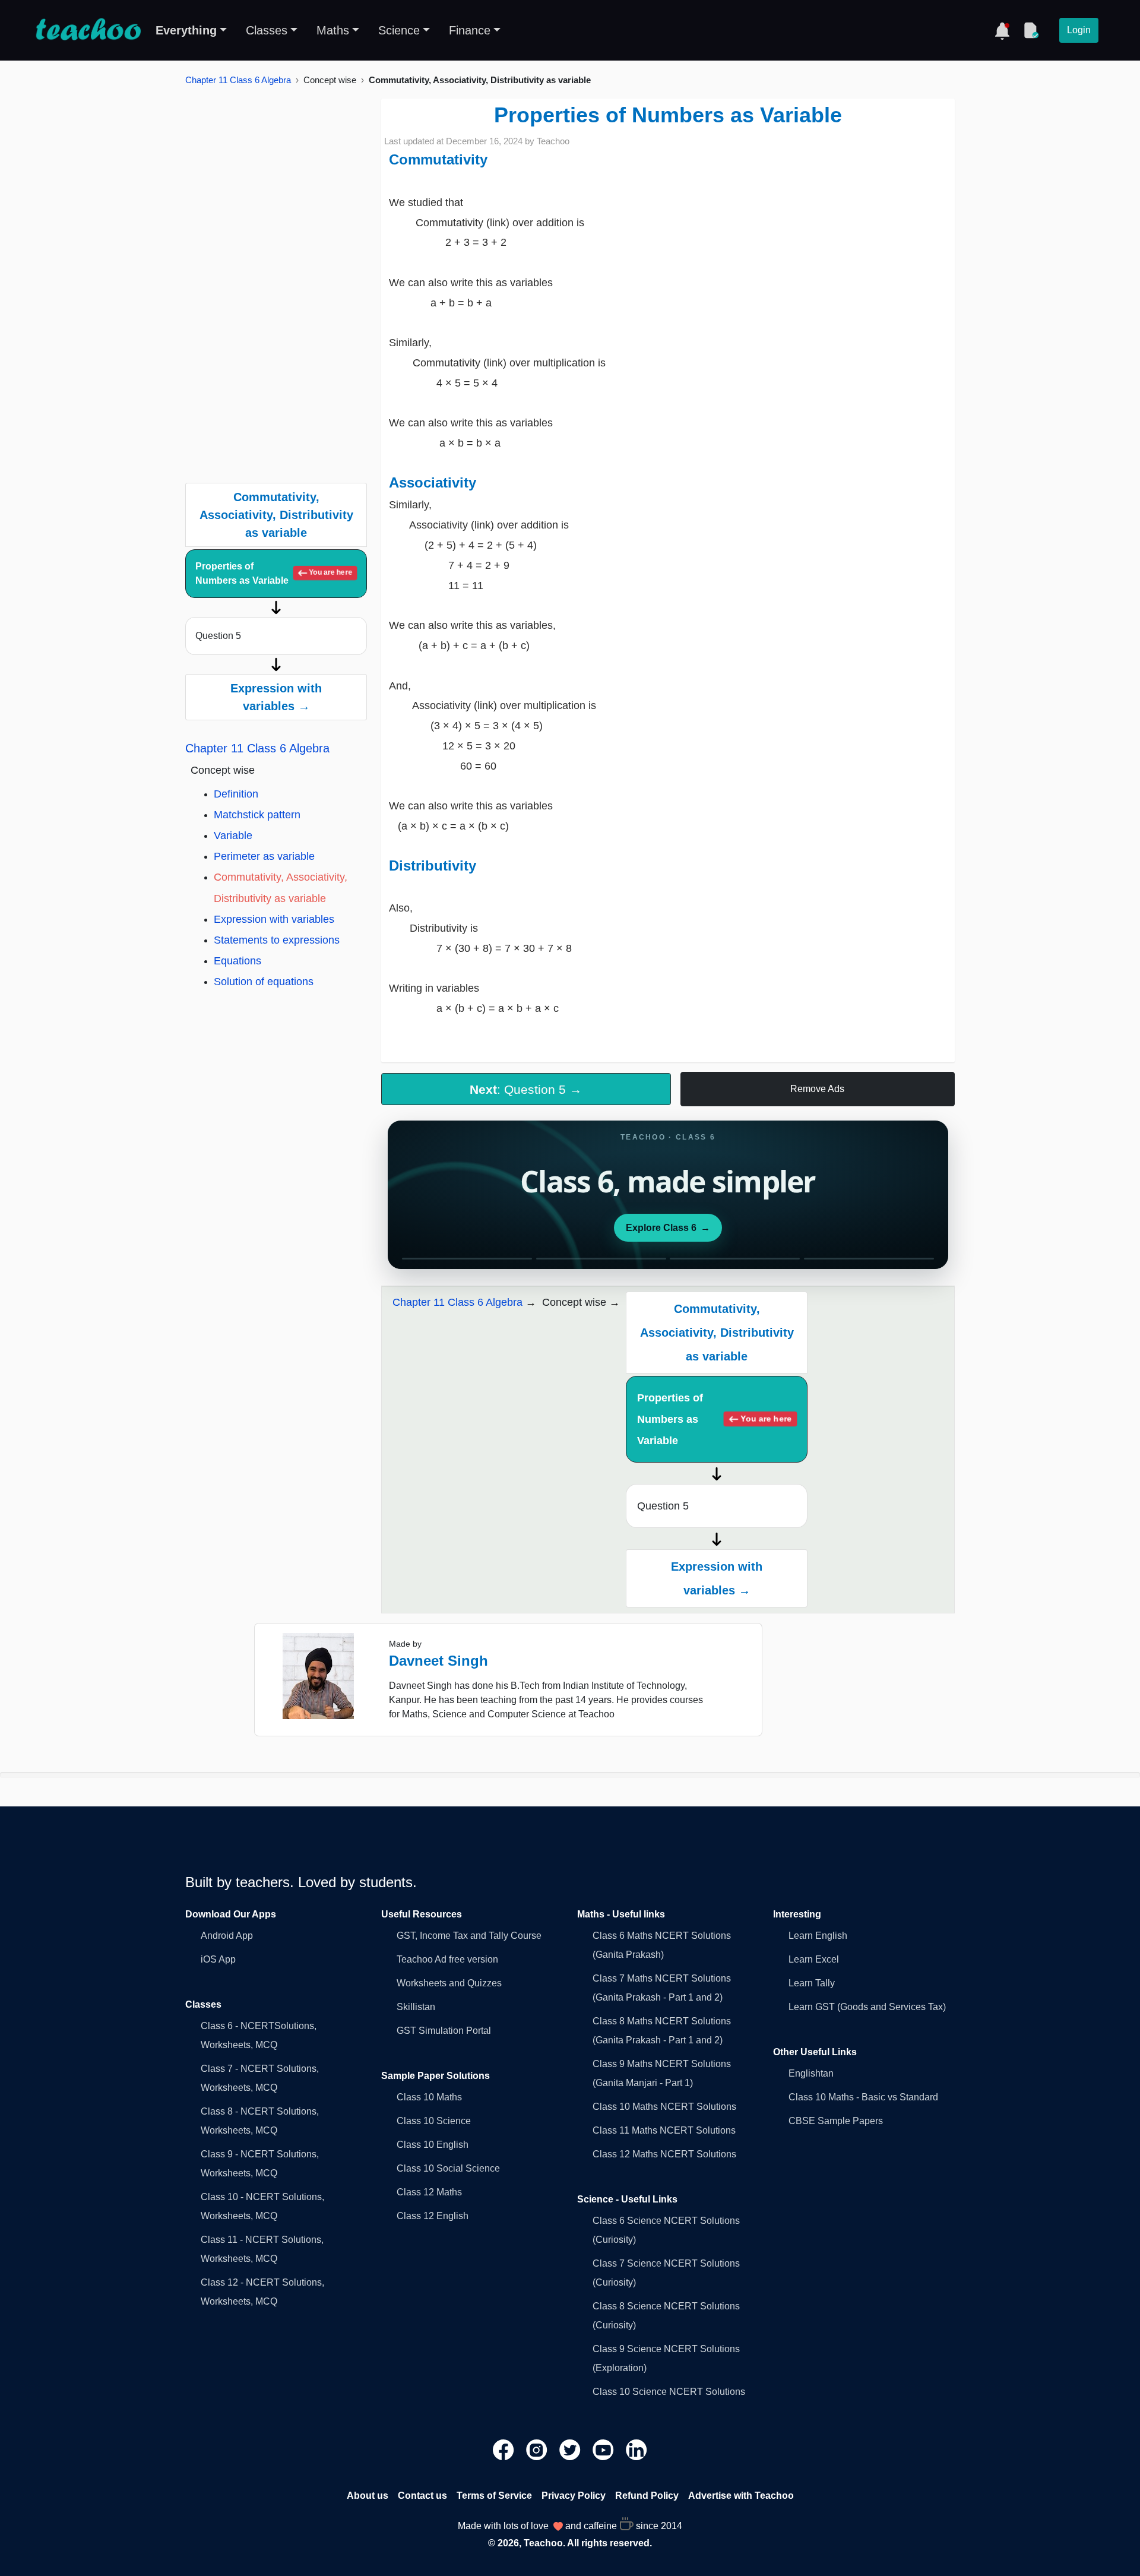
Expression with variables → (276, 697)
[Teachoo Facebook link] (505, 2449)
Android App (227, 1936)
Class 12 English (433, 2216)
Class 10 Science (434, 2121)
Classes (267, 30)
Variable (233, 836)
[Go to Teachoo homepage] (88, 30)
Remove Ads (817, 1089)
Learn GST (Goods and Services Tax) (867, 2007)
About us (368, 2496)
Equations (237, 961)
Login (1079, 30)
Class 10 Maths (429, 2097)
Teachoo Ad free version (447, 1959)
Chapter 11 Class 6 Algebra (238, 80)
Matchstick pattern (257, 815)
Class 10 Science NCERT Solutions (669, 2392)
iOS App (218, 1959)
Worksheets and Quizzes (449, 1983)
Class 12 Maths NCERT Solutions (664, 2154)
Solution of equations (264, 982)
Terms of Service (494, 2496)
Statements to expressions (277, 940)
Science (399, 30)
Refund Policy (647, 2496)
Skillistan (416, 2007)
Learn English (818, 1936)
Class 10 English (433, 2145)
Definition (236, 794)
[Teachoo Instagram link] (538, 2449)
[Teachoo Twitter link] (571, 2449)
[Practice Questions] (1031, 30)
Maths (333, 30)
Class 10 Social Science (448, 2168)
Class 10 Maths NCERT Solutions (664, 2107)
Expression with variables (274, 919)
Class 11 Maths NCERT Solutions (664, 2130)
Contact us (422, 2496)
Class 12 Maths (429, 2192)
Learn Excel (814, 1959)
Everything (186, 30)
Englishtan (811, 2073)
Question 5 (218, 636)
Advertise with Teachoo (741, 2496)
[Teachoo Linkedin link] (636, 2449)
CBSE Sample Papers (836, 2121)
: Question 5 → (526, 1089)
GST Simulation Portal (444, 2031)
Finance (470, 30)
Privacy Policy (574, 2496)
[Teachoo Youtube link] (604, 2449)
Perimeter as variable (264, 856)
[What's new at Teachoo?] (1002, 30)
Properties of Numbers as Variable (274, 573)
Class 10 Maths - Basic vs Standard (863, 2097)
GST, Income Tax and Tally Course (469, 1936)
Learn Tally (812, 1983)
